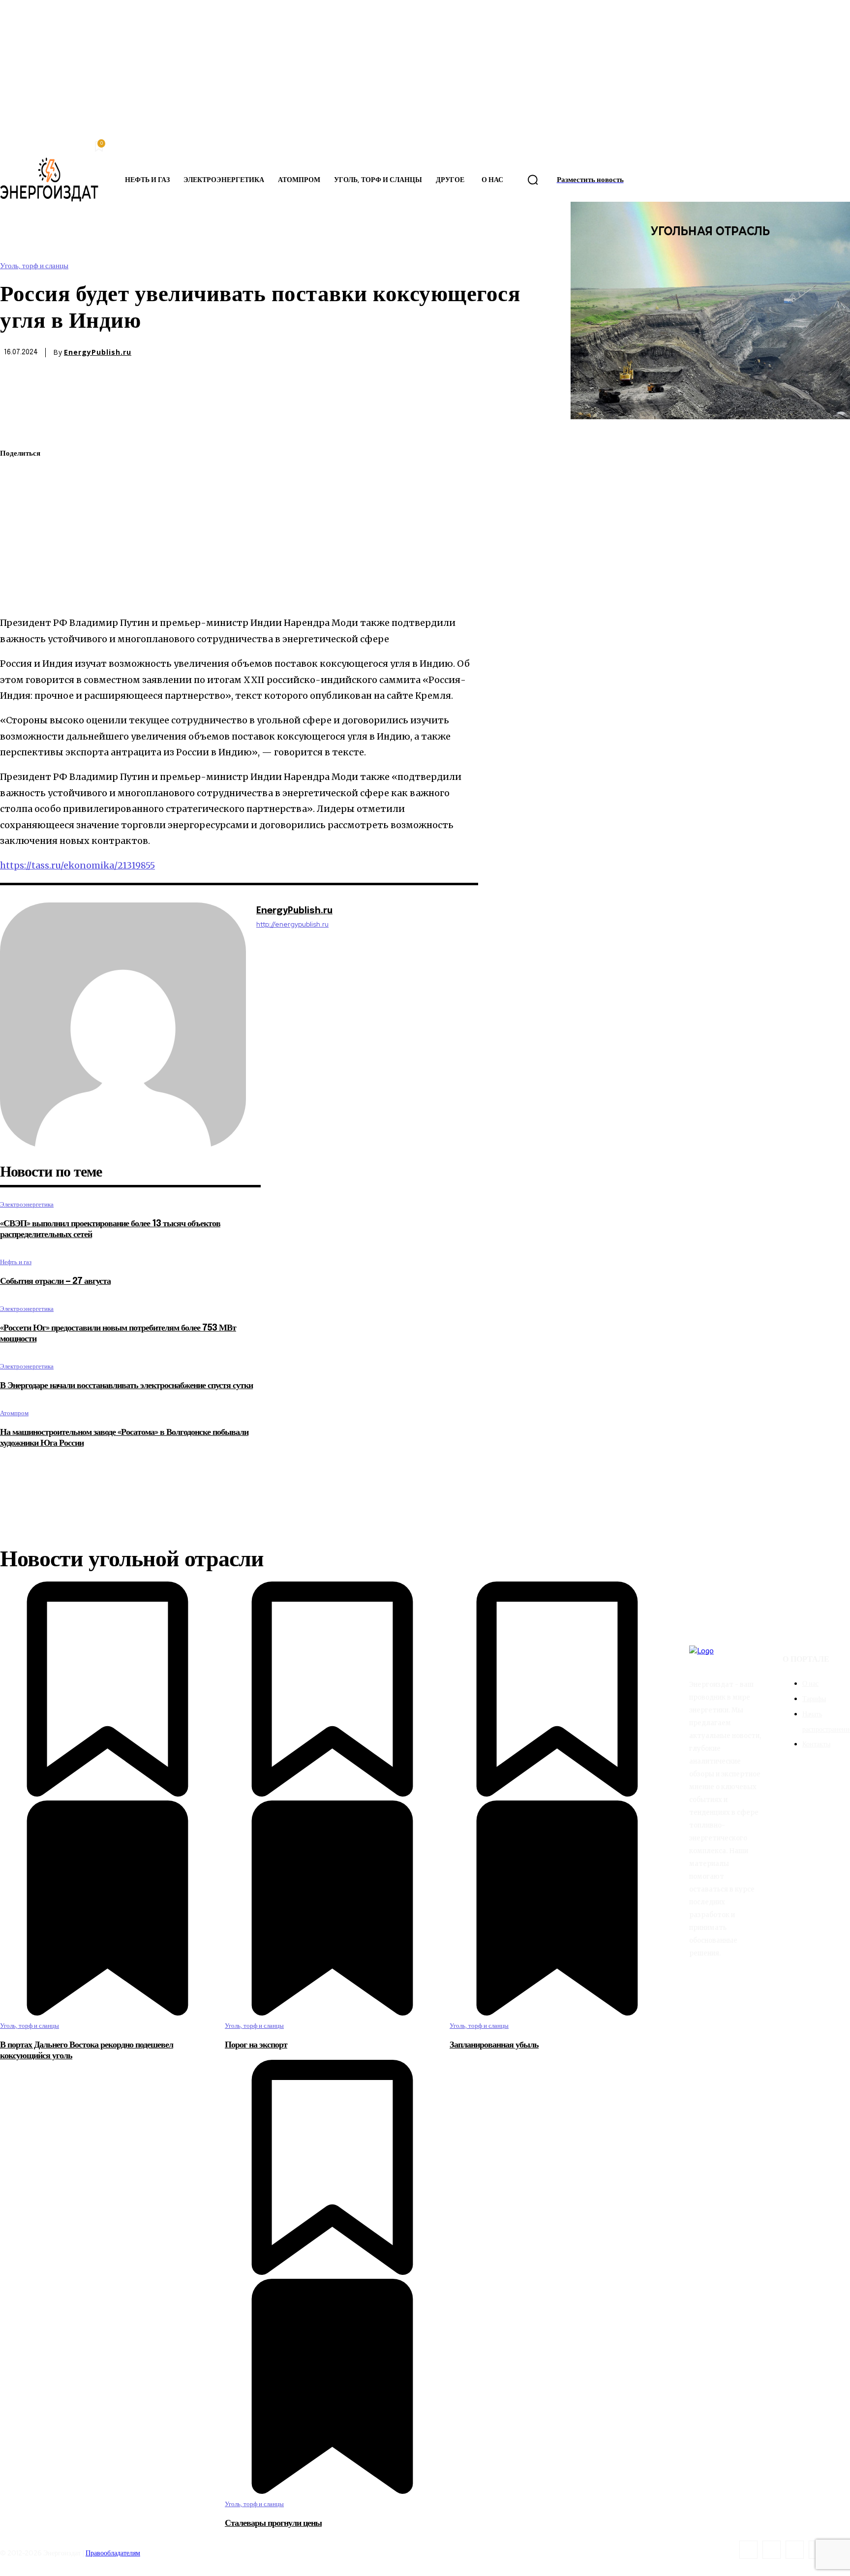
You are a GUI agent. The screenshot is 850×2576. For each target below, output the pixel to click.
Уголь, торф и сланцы (34, 266)
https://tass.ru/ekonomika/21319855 (77, 865)
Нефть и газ (16, 1262)
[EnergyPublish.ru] (123, 1025)
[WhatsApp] (16, 500)
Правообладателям (113, 2553)
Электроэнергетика (27, 1204)
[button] (533, 180)
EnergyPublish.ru (98, 352)
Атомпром (14, 1413)
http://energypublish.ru (292, 924)
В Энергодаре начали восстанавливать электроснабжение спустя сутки (126, 1386)
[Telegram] (16, 547)
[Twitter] (16, 477)
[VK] (16, 570)
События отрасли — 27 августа (55, 1281)
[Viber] (16, 593)
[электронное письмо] (16, 524)
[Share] (772, 2550)
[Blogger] (748, 2550)
